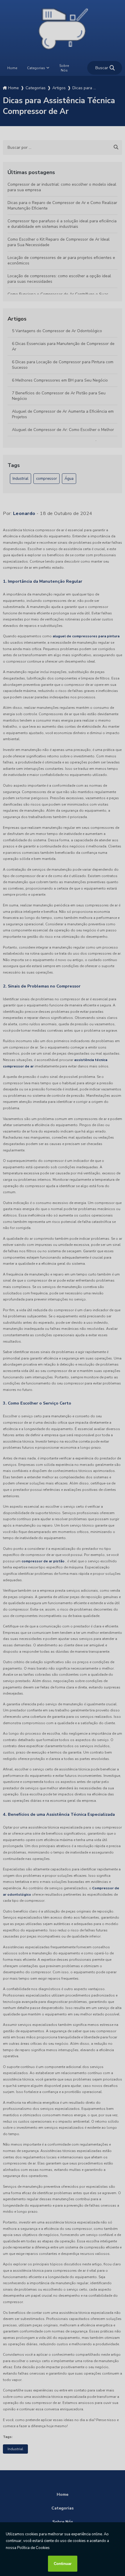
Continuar (63, 2564)
